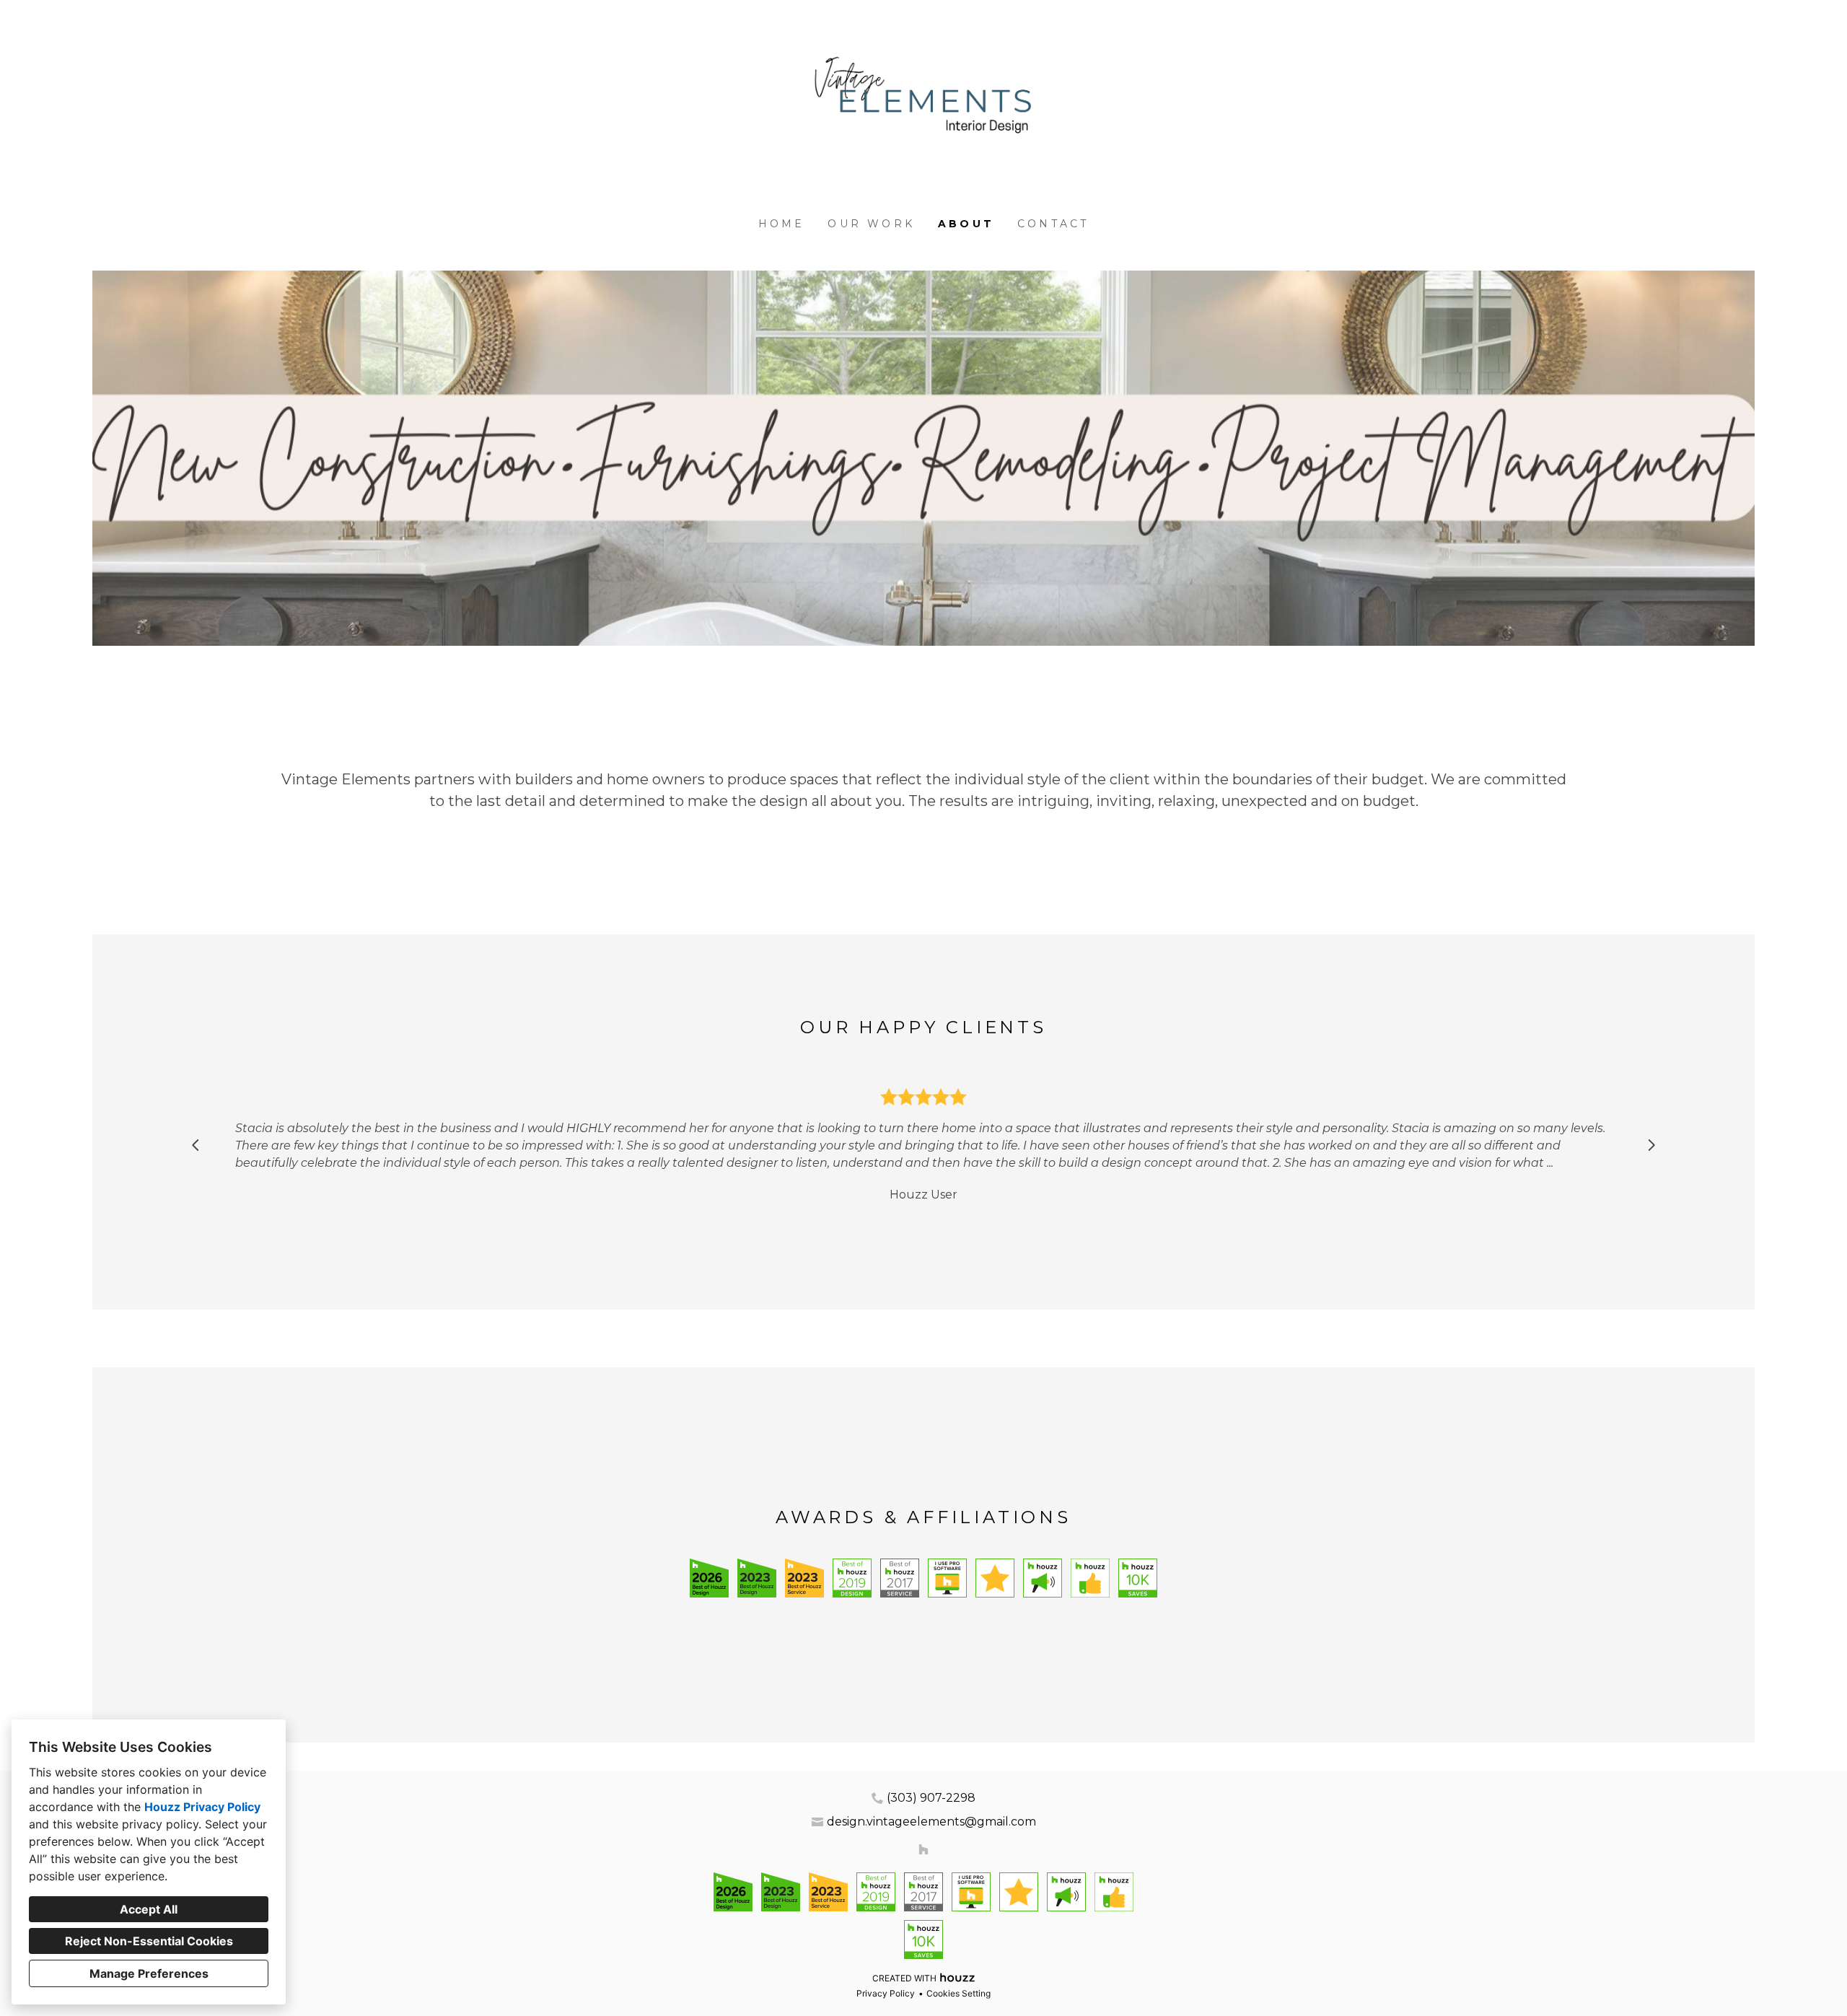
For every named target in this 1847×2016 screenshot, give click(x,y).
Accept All (149, 1909)
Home (782, 224)
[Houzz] (923, 1850)
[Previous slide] (196, 1145)
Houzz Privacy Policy (202, 1807)
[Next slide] (1651, 1145)
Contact (1053, 224)
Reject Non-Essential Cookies (149, 1941)
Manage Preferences (149, 1973)
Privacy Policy (886, 1993)
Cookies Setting (958, 1993)
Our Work (871, 224)
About (966, 224)
